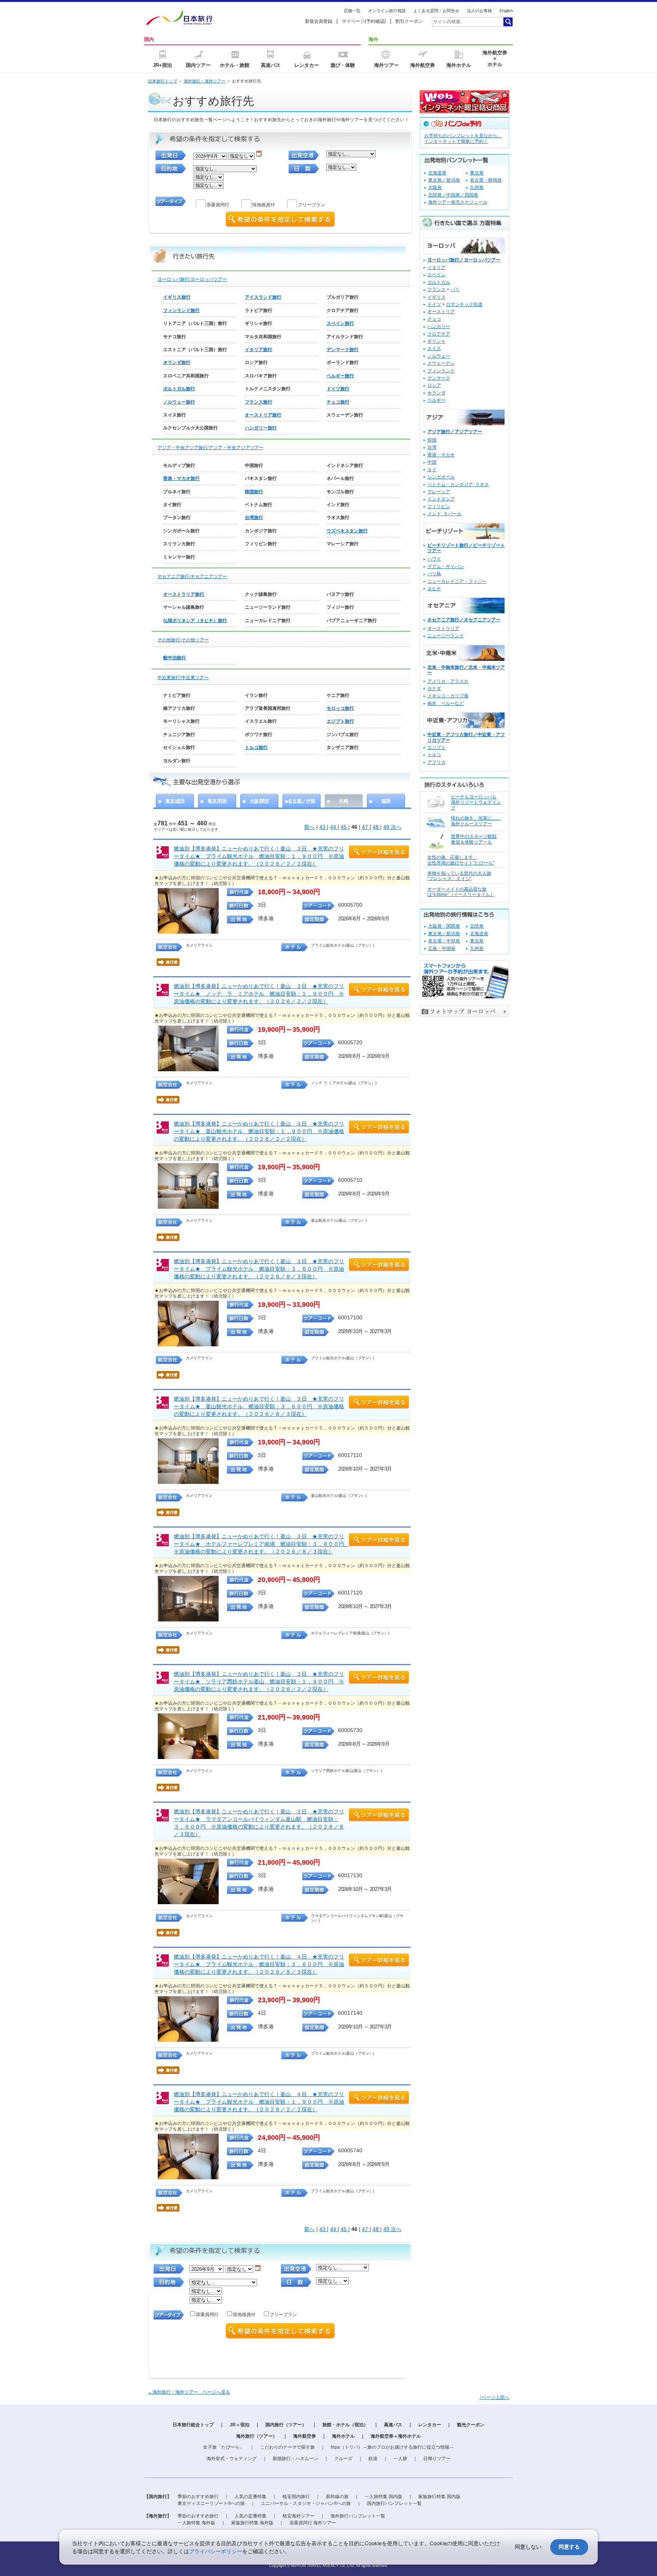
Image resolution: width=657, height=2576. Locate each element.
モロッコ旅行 (340, 708)
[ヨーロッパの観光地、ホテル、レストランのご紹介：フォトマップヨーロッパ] (464, 1015)
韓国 (432, 440)
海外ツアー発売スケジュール (458, 202)
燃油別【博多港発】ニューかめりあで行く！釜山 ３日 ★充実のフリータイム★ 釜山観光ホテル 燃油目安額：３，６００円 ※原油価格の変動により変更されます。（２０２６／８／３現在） (259, 1406)
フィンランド (441, 371)
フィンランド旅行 (181, 310)
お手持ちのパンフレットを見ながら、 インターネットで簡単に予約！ (463, 139)
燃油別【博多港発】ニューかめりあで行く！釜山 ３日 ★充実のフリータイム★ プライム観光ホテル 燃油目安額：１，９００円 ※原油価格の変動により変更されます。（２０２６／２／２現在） (259, 856)
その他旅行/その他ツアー (183, 640)
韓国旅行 (254, 492)
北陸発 (477, 926)
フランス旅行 (259, 402)
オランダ (436, 393)
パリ (455, 290)
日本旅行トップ (163, 81)
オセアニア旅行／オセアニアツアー (464, 620)
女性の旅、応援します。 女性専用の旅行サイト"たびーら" (461, 860)
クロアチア (439, 334)
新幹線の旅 (337, 2497)
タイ (432, 470)
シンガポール (441, 477)
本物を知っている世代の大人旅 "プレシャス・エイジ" (459, 876)
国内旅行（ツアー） (286, 2425)
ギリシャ (436, 341)
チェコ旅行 (338, 402)
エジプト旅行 (340, 721)
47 (366, 827)
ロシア (434, 385)
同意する (569, 2547)
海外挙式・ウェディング (232, 2459)
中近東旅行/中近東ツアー (183, 678)
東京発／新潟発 (444, 180)
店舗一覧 (352, 11)
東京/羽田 (217, 801)
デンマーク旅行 (343, 350)
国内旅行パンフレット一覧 (394, 2503)
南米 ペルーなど (446, 703)
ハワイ (434, 559)
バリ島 (434, 574)
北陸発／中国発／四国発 (453, 195)
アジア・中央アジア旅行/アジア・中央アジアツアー (210, 448)
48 (376, 827)
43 (323, 827)
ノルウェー (439, 356)
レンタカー (430, 2425)
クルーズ (343, 2459)
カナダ (434, 689)
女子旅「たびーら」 (224, 2447)
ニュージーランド (446, 636)
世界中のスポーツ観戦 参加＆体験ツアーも (474, 839)
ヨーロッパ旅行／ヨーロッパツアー (464, 260)
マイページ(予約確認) (364, 21)
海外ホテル (343, 2436)
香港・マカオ (441, 455)
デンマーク (439, 378)
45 (344, 827)
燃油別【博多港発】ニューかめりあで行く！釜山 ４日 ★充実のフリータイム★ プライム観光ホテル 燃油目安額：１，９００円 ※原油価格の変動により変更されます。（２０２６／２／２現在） (259, 2102)
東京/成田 (175, 801)
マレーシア (439, 492)
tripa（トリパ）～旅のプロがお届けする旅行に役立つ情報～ (392, 2447)
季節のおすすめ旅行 (198, 2497)
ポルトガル (439, 282)
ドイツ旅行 (338, 389)
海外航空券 (305, 2436)
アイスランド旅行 (263, 297)
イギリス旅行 (177, 297)
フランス (436, 290)
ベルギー (436, 400)
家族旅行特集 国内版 (439, 2497)
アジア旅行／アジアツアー (455, 432)
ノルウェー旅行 (179, 402)
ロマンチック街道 (464, 304)
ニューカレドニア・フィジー (457, 581)
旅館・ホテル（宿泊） (345, 2425)
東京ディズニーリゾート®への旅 (211, 2503)
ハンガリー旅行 (261, 428)
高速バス (393, 2425)
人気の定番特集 (251, 2497)
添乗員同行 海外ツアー (313, 2523)
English (506, 11)
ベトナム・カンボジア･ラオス (458, 484)
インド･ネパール (444, 514)
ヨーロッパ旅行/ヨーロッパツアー (192, 279)
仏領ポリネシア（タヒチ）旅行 (195, 621)
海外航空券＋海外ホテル (396, 2436)
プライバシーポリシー (216, 2551)
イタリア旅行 (259, 350)
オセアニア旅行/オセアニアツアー (192, 576)
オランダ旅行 (177, 363)
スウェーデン (441, 363)
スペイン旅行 (340, 323)
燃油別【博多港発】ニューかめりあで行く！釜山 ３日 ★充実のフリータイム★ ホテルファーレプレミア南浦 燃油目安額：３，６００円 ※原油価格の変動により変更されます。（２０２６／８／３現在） (262, 1544)
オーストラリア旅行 (184, 594)
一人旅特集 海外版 (196, 2523)
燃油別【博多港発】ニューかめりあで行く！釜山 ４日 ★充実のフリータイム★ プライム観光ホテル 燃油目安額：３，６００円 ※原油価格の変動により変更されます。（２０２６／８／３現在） (259, 1964)
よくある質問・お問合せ (436, 11)
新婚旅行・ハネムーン (295, 2459)
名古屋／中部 (302, 801)
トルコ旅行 (256, 747)
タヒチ (434, 589)
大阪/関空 (259, 801)
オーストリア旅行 (263, 415)
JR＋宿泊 (240, 2425)
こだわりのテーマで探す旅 (287, 2447)
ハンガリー (439, 326)
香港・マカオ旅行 (181, 478)
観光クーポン (471, 2425)
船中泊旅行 (175, 658)
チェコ (434, 319)
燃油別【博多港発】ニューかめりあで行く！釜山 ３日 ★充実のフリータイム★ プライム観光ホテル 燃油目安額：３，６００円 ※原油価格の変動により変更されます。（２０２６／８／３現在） (259, 1269)
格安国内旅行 (296, 2497)
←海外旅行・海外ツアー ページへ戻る (189, 2392)
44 (334, 827)
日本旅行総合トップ (193, 2425)
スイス (434, 348)
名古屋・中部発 (444, 941)
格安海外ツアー (298, 2516)
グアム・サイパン (446, 567)
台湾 (432, 447)
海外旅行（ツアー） (257, 2436)
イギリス (436, 297)
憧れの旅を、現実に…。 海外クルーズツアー (476, 821)
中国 (432, 462)
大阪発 (435, 187)
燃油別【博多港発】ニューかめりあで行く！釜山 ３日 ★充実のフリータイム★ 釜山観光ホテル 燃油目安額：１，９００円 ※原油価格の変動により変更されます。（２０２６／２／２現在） (259, 1131)
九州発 (477, 187)
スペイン (436, 275)
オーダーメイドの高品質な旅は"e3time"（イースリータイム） (461, 892)
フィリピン (439, 507)
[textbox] (467, 22)
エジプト (436, 747)
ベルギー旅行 (340, 376)
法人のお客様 (479, 11)
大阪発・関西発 (444, 926)
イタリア (436, 268)
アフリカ (436, 762)
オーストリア (441, 312)
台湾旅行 (254, 518)
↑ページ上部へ (494, 2397)
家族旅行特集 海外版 (252, 2523)
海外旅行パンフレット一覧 (358, 2516)
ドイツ (434, 304)
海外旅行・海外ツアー (205, 81)
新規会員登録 (319, 21)
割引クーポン (409, 21)
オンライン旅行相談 (387, 11)
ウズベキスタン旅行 (347, 531)
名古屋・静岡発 (486, 180)
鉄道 (373, 2459)
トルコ (434, 755)
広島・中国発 (442, 948)
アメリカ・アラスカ (448, 681)
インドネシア (441, 499)
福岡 (386, 801)
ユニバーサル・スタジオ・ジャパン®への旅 (306, 2503)
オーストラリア (443, 629)
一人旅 (400, 2459)
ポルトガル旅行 (179, 389)
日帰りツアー (437, 2459)
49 (387, 827)
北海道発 (437, 173)
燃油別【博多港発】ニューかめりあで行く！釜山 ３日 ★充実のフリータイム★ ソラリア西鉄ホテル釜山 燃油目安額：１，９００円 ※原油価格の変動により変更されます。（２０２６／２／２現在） (259, 1681)
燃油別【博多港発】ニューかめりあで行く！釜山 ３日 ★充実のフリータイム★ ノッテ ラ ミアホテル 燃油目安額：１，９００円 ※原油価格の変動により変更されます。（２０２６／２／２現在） (259, 994)
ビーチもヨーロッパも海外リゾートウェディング (476, 802)
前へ (309, 827)
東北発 (477, 173)
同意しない (528, 2547)
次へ (396, 827)
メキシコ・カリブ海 (448, 696)
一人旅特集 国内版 (383, 2497)
